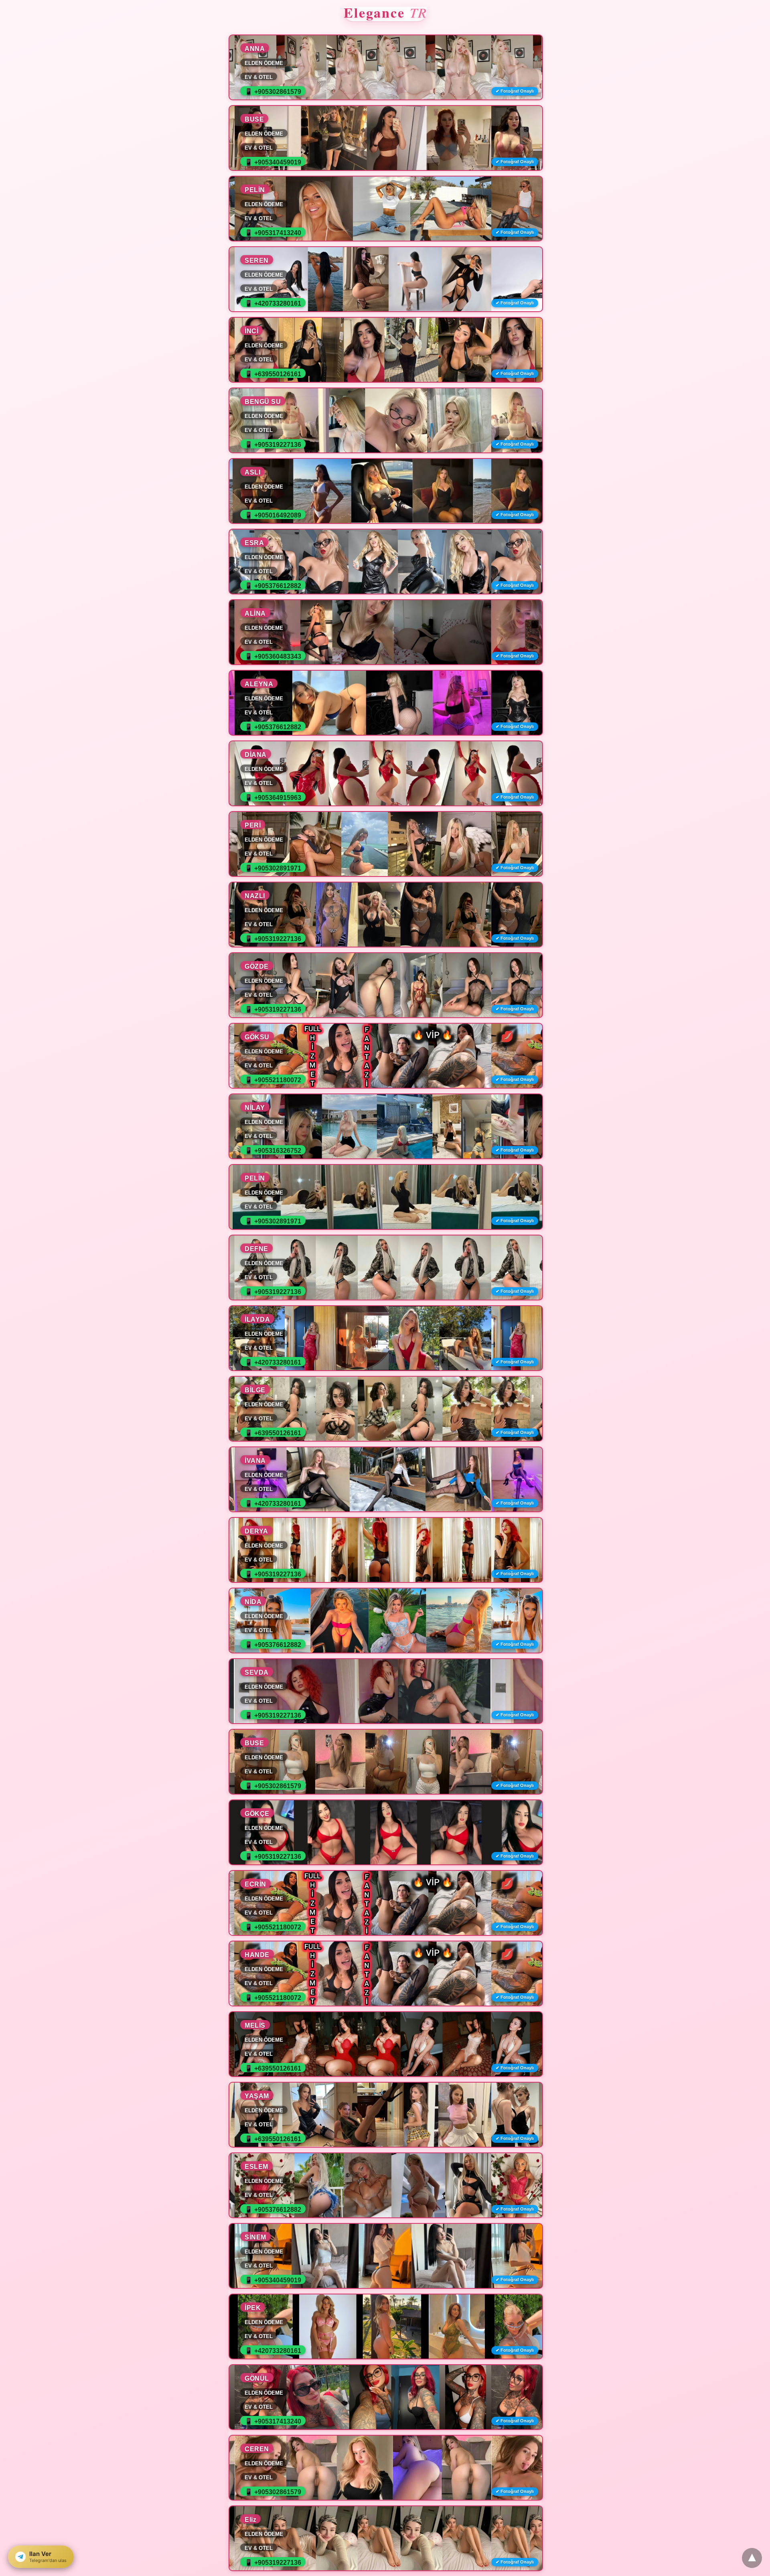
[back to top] (752, 2558)
